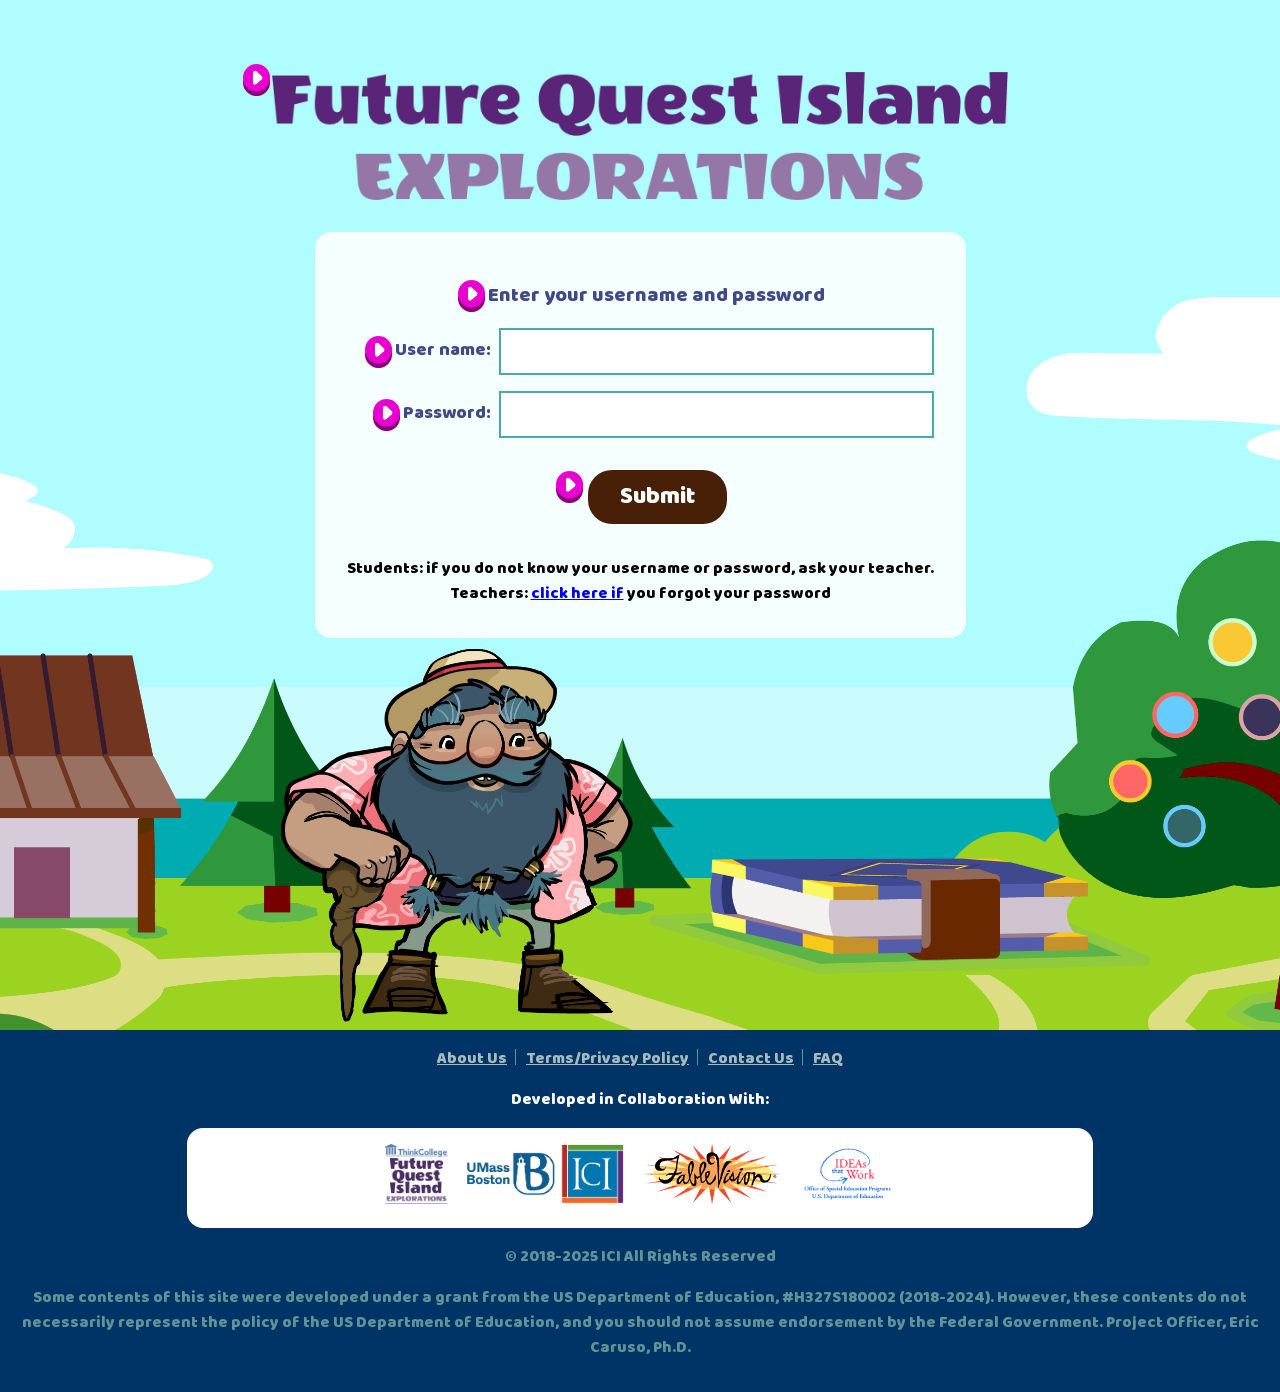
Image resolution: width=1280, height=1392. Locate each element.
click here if (577, 593)
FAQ (828, 1058)
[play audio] (256, 80)
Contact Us (751, 1058)
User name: (443, 350)
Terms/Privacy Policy (607, 1058)
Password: (447, 413)
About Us (472, 1058)
